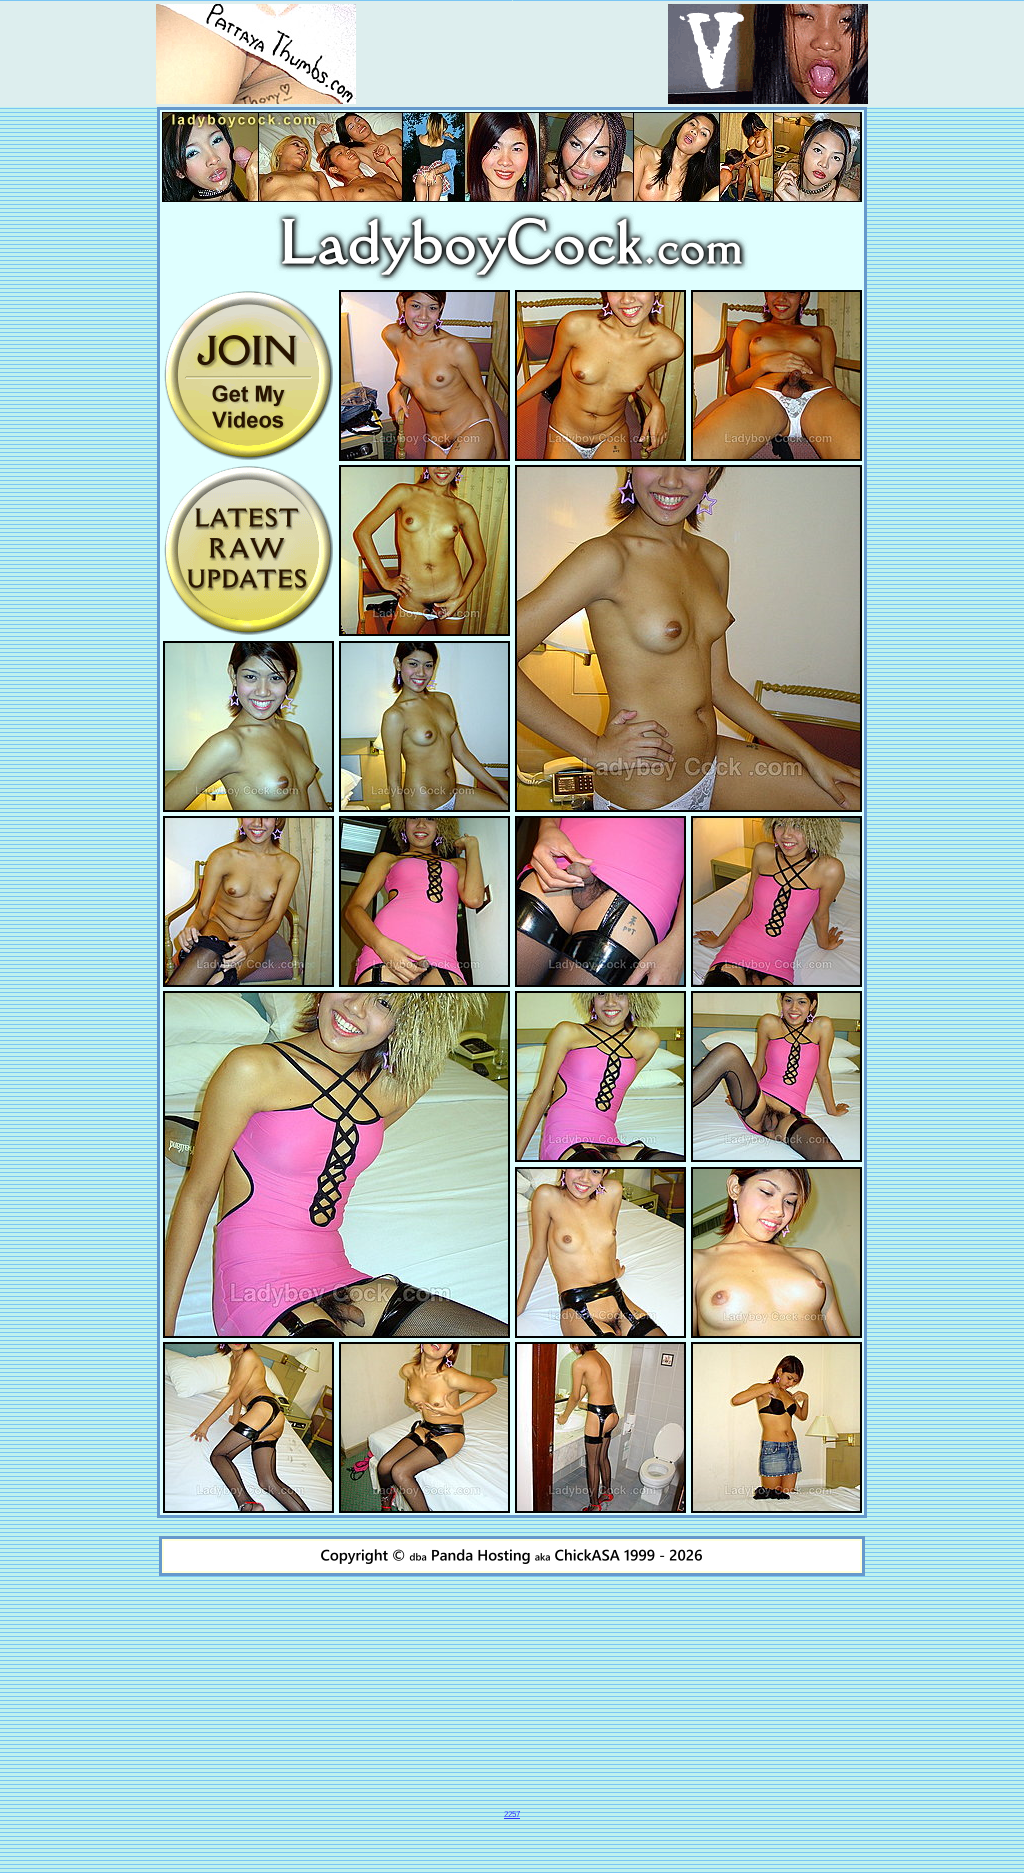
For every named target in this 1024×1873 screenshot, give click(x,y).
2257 (512, 1814)
